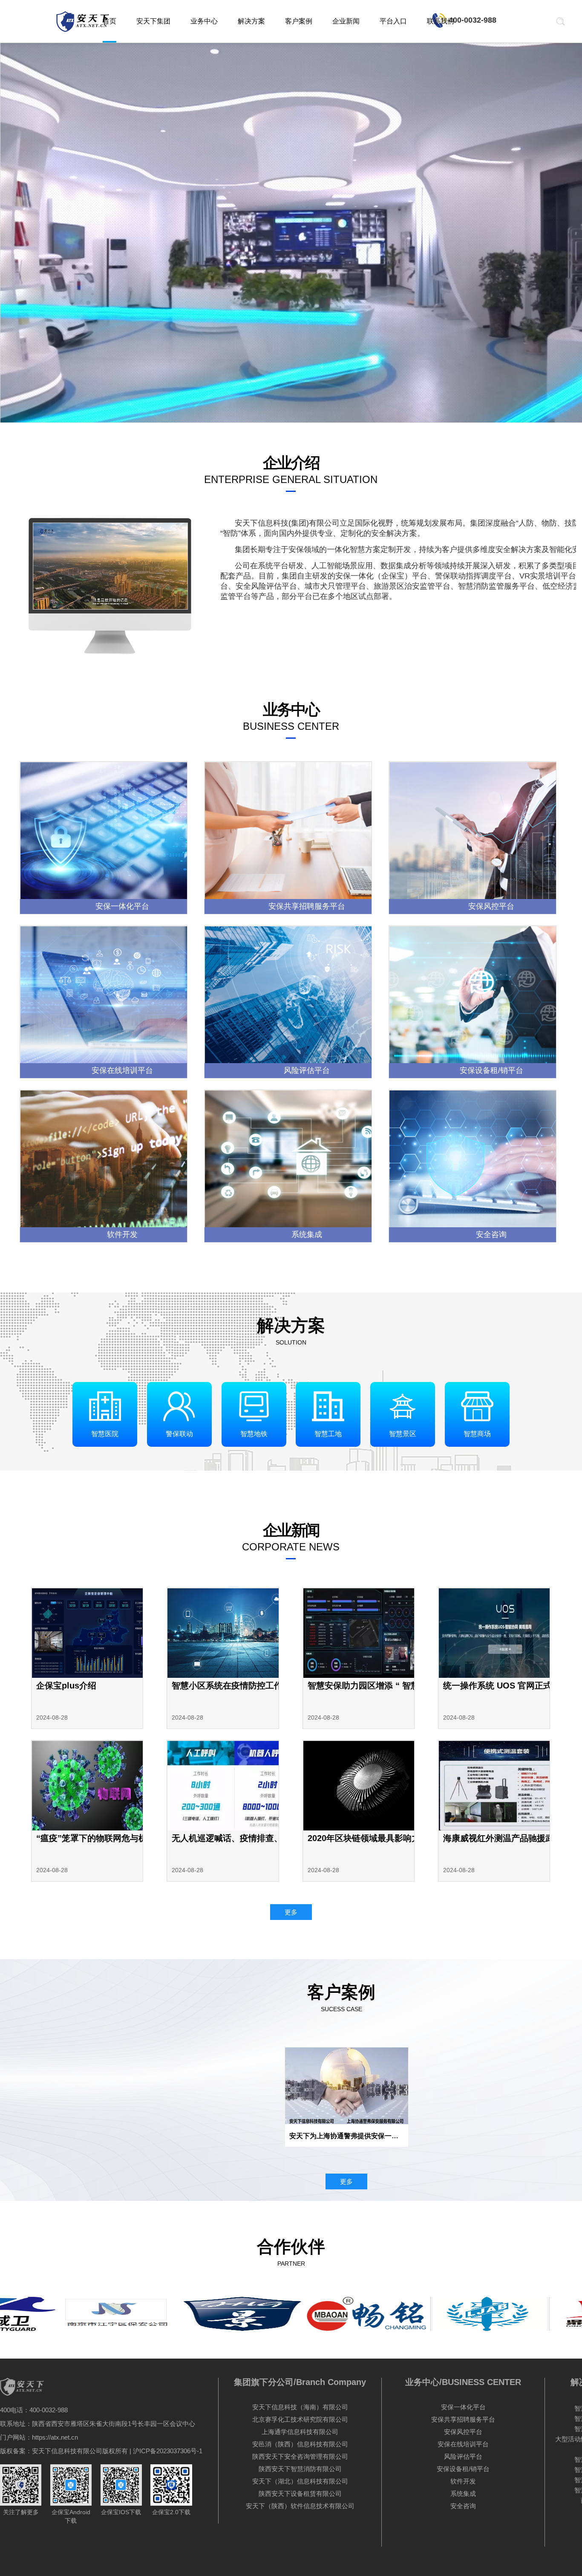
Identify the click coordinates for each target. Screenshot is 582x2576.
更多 (291, 1912)
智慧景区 (403, 1434)
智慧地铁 (254, 1434)
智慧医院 (105, 1434)
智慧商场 (477, 1434)
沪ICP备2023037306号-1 (168, 2451)
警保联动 (179, 1434)
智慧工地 (328, 1434)
